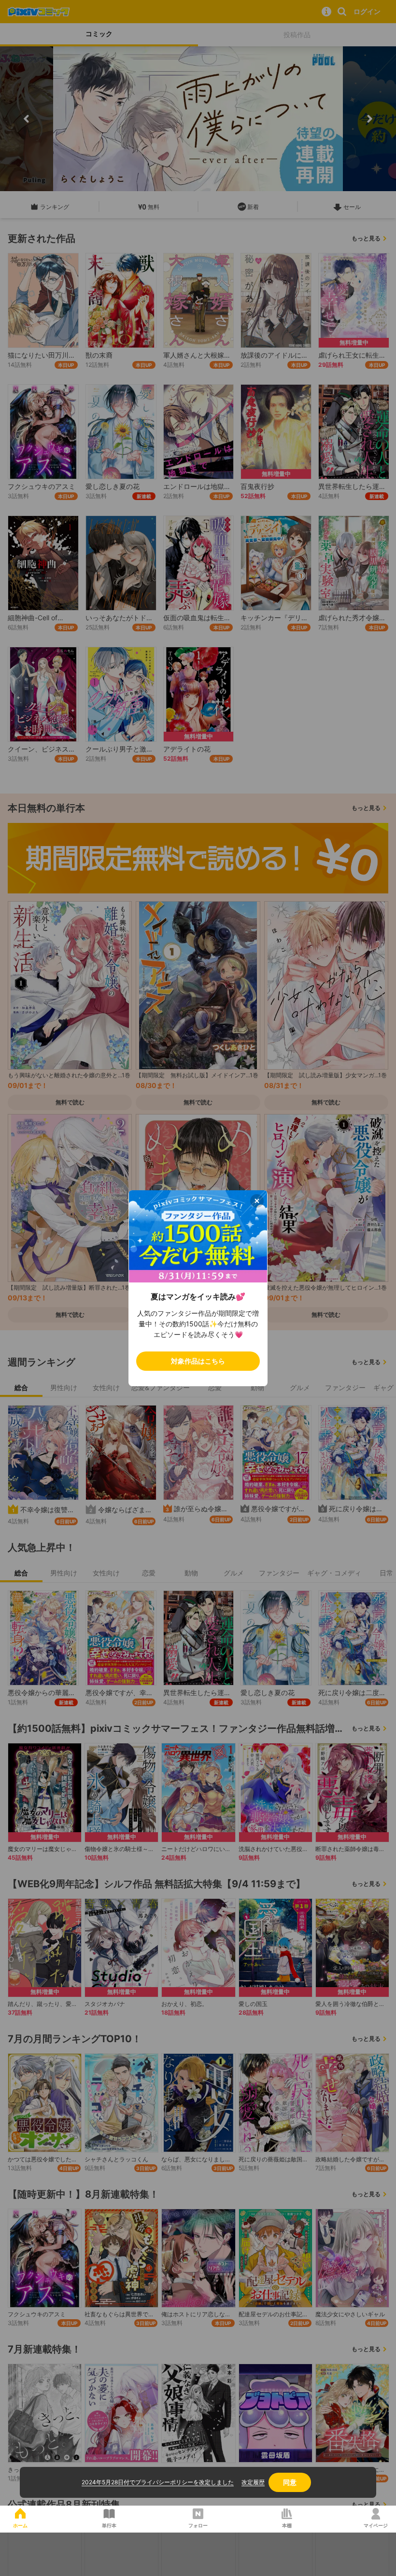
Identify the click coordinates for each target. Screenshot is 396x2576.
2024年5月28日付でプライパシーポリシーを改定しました (158, 2482)
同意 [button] (290, 2482)
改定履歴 (253, 2482)
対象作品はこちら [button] (198, 1361)
